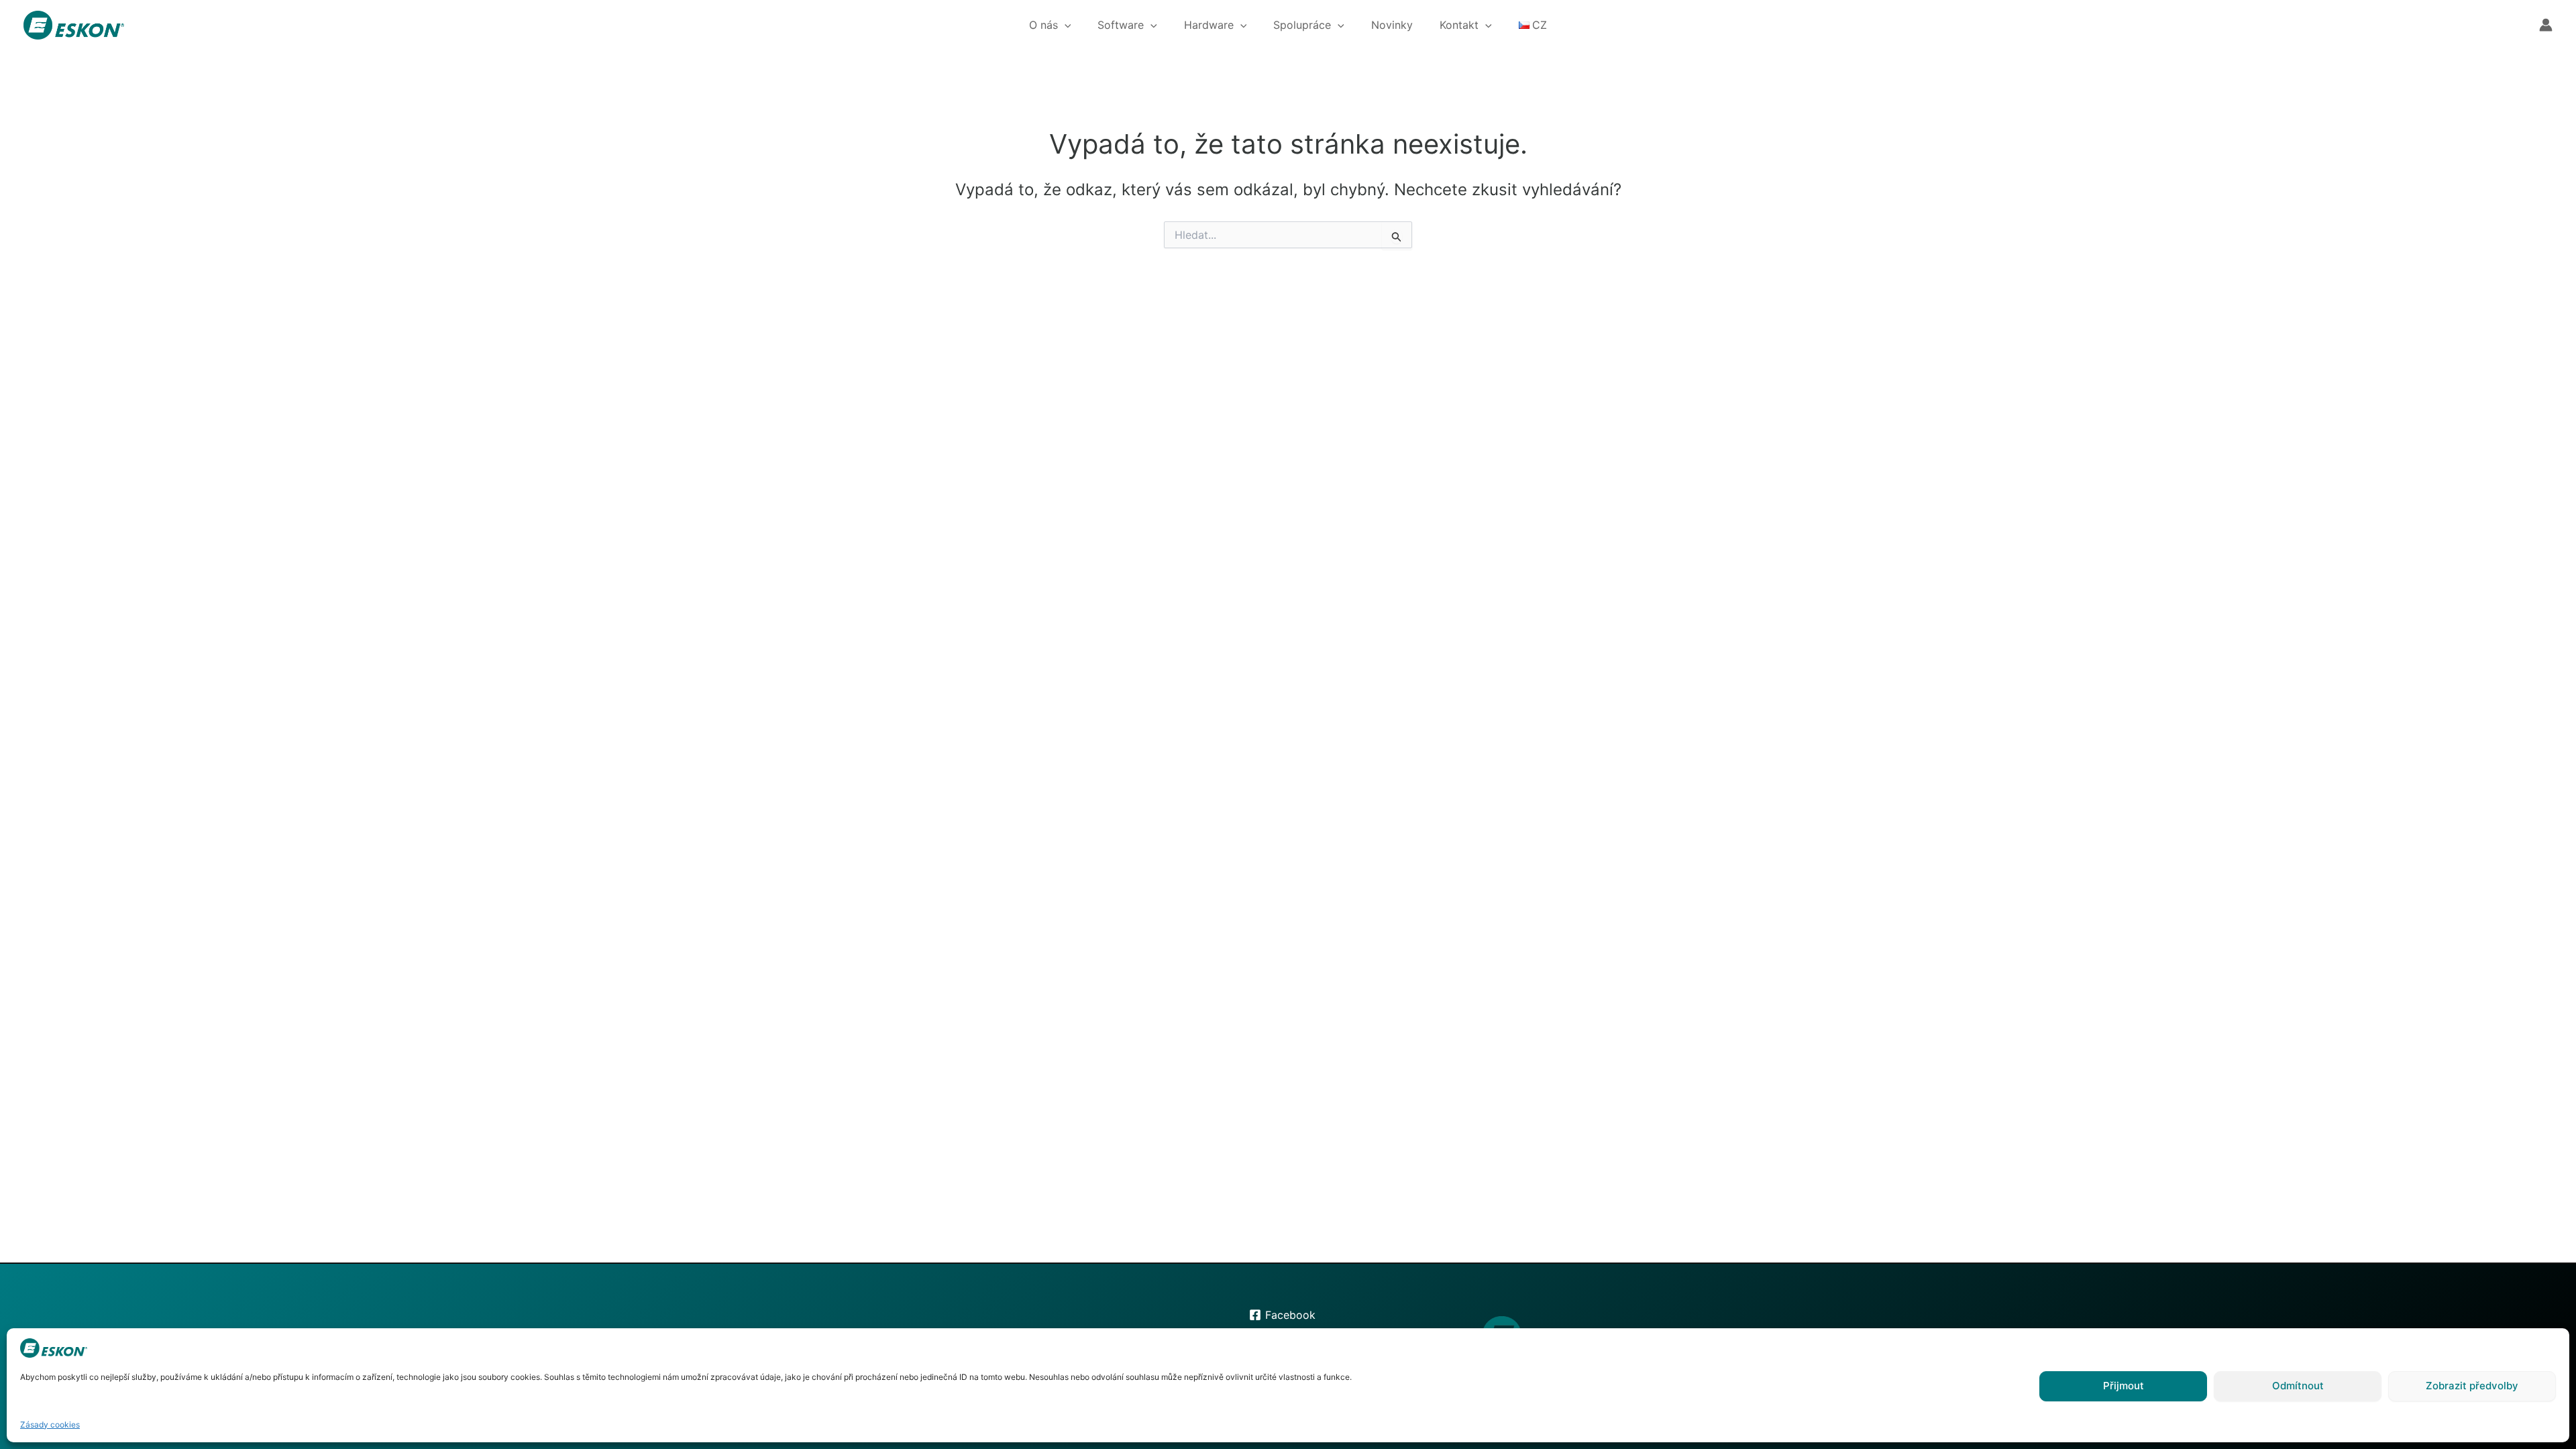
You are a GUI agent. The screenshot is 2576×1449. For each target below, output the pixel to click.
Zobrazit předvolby (2472, 1386)
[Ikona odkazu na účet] (2546, 25)
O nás (1043, 25)
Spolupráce (1302, 25)
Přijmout (2124, 1386)
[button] (1065, 25)
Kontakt (1459, 25)
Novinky (1392, 25)
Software (1121, 25)
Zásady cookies (50, 1425)
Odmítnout (2298, 1386)
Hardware (1209, 25)
